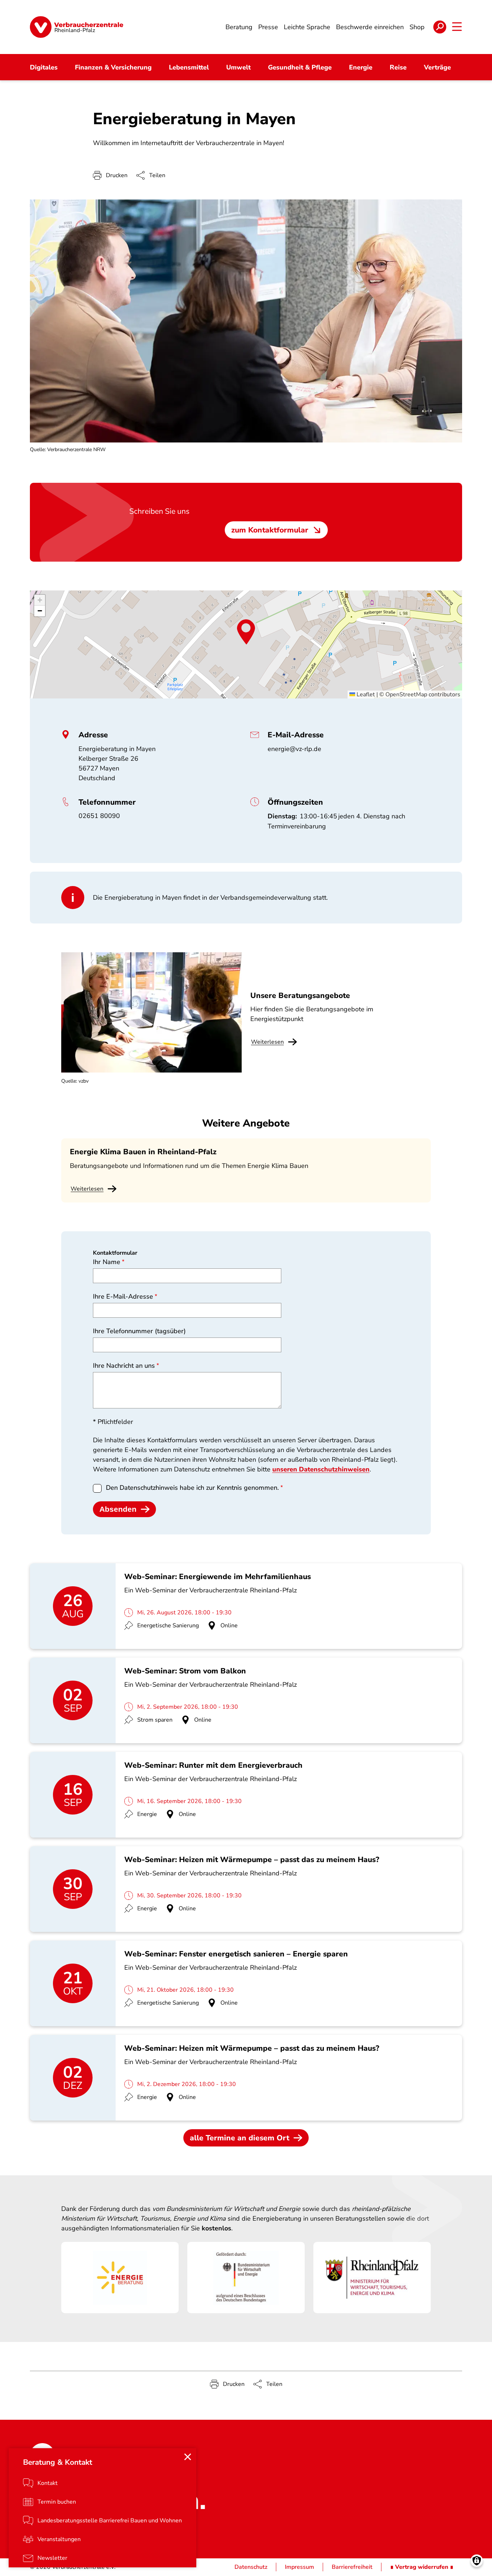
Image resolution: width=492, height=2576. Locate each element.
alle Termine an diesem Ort (240, 2138)
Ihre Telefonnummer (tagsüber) (139, 1331)
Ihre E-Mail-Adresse (123, 1296)
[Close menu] (188, 2457)
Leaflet (365, 694)
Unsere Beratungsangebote (300, 995)
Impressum (299, 2567)
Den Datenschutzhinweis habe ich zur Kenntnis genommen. (192, 1488)
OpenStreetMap (406, 694)
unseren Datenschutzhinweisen (321, 1469)
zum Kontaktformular (270, 530)
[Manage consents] (477, 2561)
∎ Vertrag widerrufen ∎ (422, 2567)
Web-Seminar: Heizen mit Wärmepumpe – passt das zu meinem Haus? (252, 1860)
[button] (246, 632)
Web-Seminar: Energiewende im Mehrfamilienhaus (218, 1577)
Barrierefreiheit (352, 2567)
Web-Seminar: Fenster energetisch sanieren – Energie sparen (236, 1954)
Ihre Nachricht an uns (124, 1366)
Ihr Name (107, 1262)
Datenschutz (251, 2567)
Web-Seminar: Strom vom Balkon (185, 1671)
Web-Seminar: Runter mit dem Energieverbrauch (213, 1765)
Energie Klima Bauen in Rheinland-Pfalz (143, 1152)
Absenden (118, 1509)
